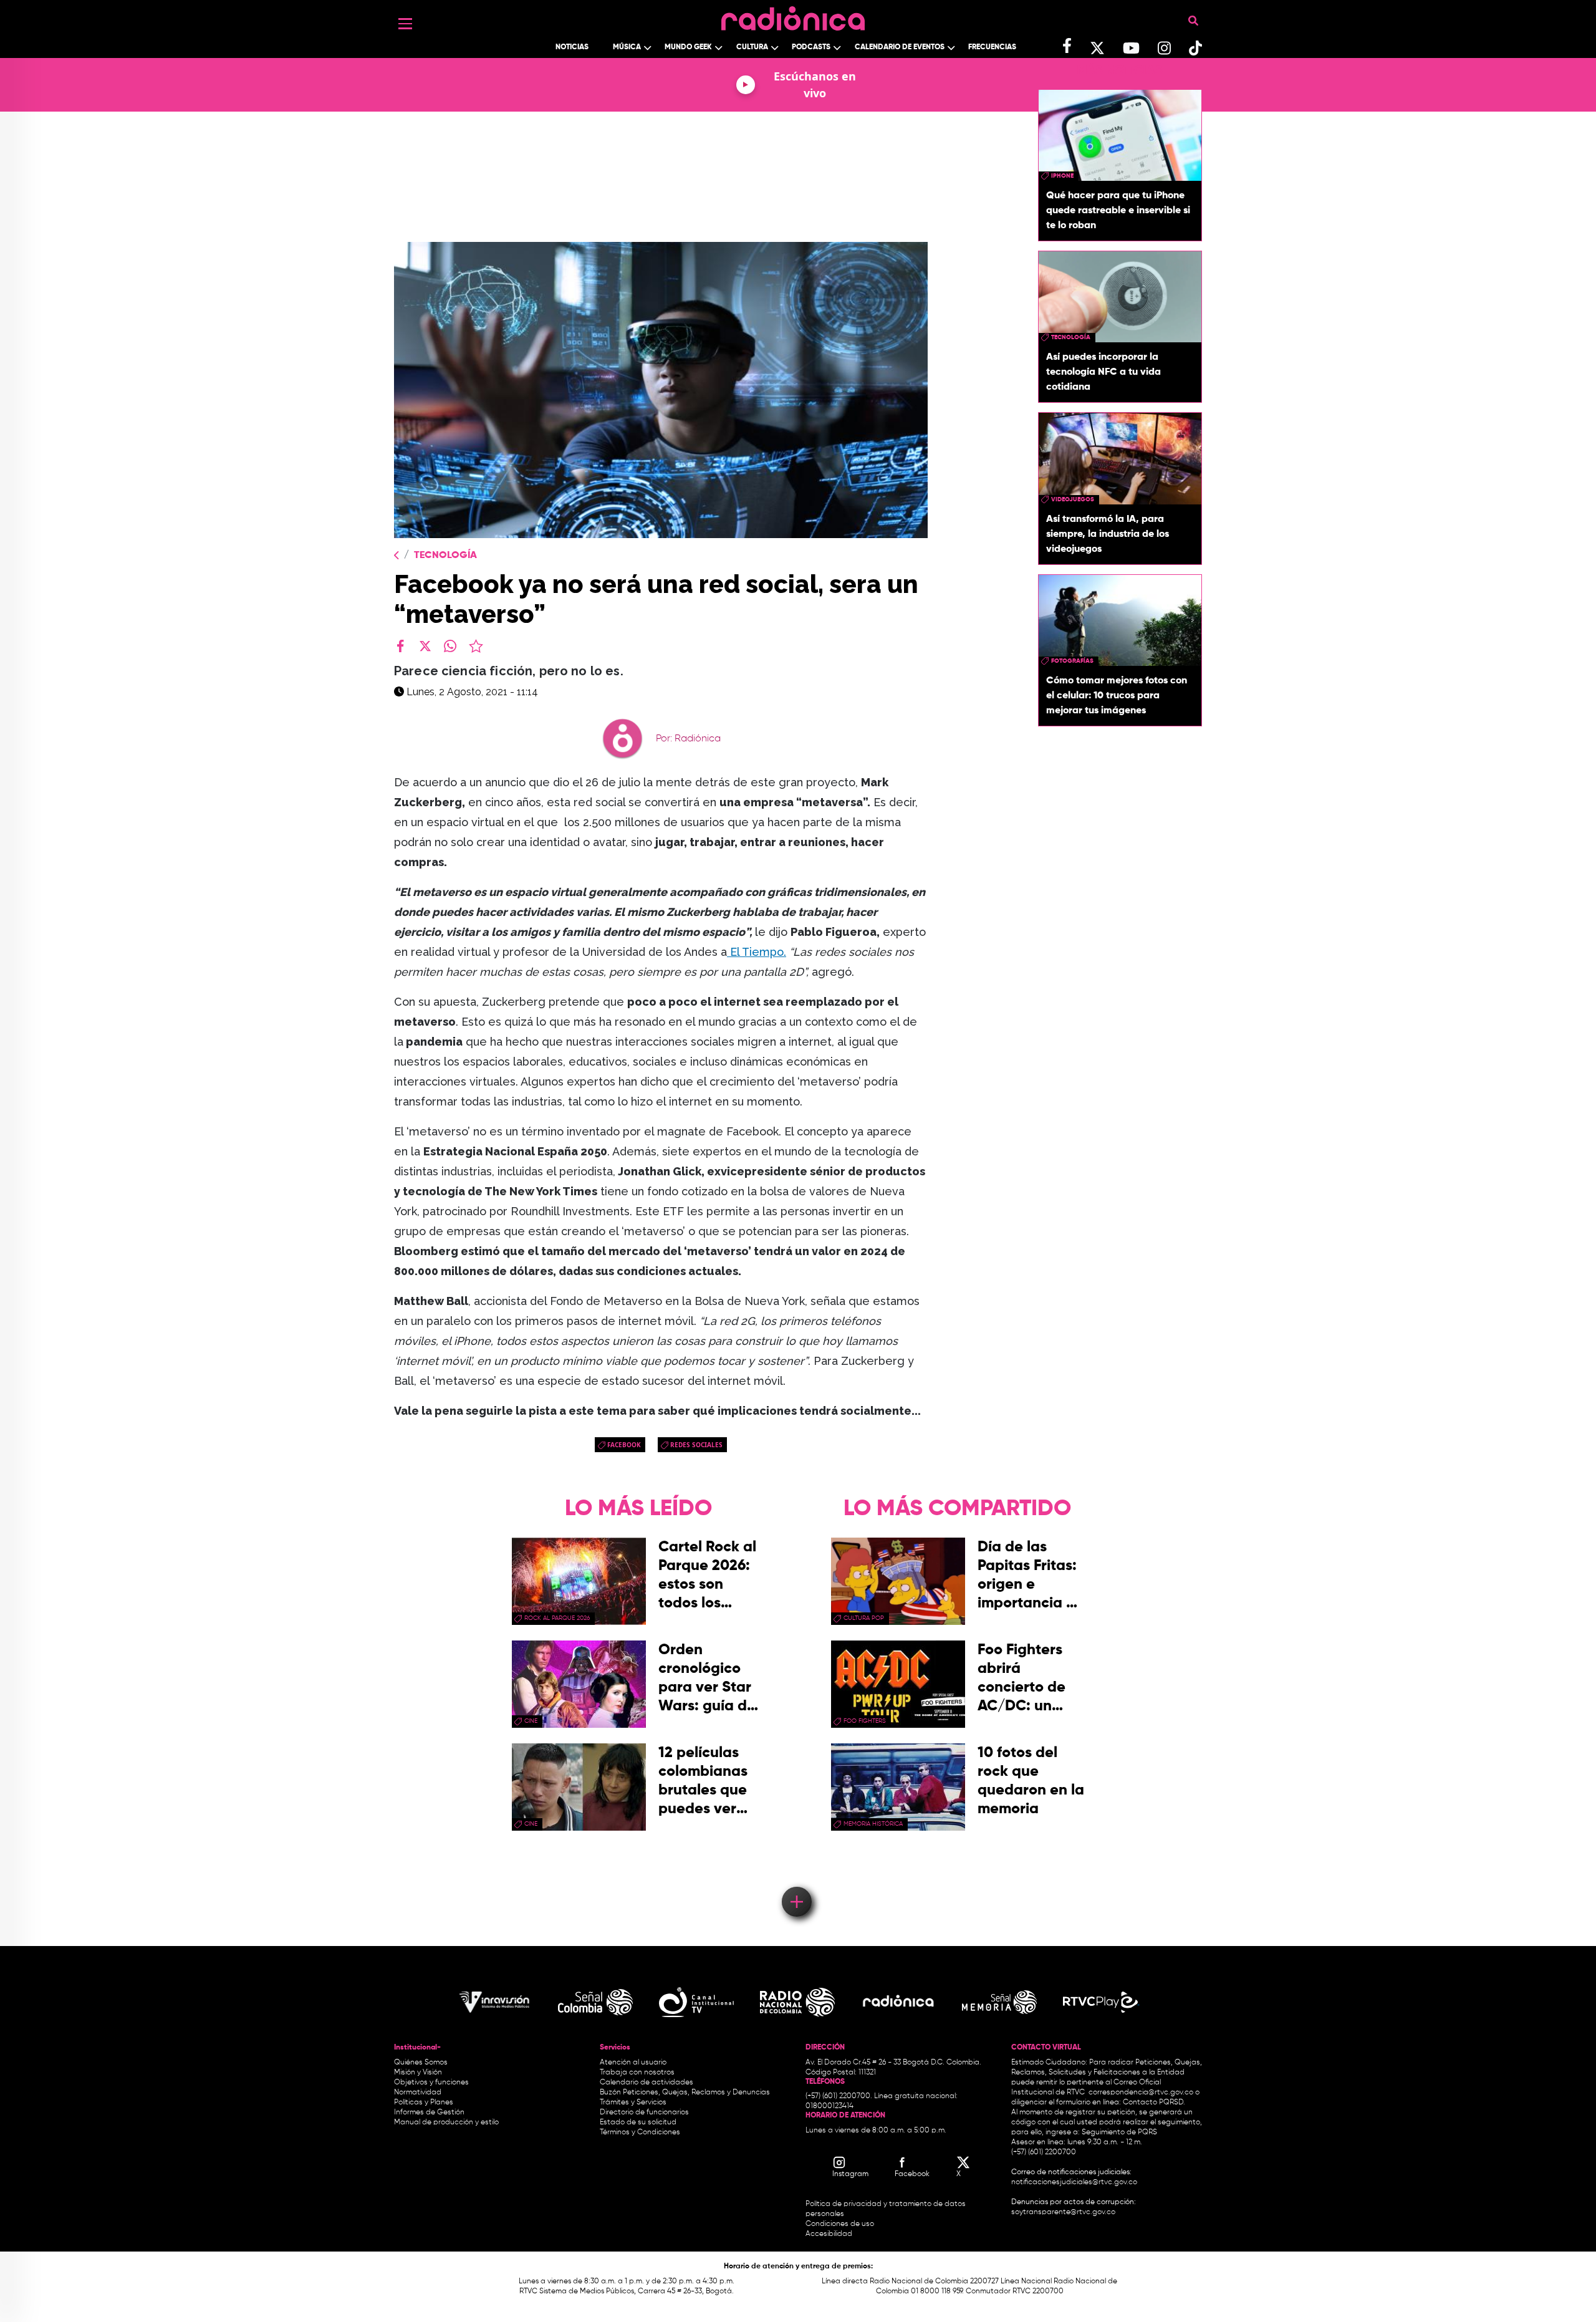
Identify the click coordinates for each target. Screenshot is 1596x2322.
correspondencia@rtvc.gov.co (1141, 2093)
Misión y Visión (418, 2073)
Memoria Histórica (873, 1824)
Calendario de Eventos (900, 47)
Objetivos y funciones (431, 2083)
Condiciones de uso (840, 2224)
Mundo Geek (688, 47)
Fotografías (1072, 661)
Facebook (624, 1445)
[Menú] (405, 24)
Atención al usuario (633, 2063)
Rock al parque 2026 (557, 1618)
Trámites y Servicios (633, 2103)
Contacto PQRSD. (1154, 2103)
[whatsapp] (450, 646)
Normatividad (418, 2093)
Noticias (572, 47)
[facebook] (400, 646)
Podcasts (811, 47)
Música (627, 47)
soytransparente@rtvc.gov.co (1063, 2212)
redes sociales (696, 1445)
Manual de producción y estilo (446, 2122)
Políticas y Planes (424, 2103)
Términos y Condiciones (640, 2132)
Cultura (752, 47)
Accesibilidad (830, 2234)
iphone (1062, 176)
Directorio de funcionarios (644, 2112)
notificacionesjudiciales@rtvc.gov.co (1074, 2182)
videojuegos (1073, 499)
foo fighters (865, 1721)
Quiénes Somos (421, 2063)
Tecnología (445, 556)
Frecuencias (992, 47)
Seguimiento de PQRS (1119, 2132)
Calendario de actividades (647, 2083)
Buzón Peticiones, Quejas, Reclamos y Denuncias (685, 2093)
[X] (425, 646)
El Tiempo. (757, 952)
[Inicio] (793, 15)
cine (531, 1721)
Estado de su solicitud (638, 2122)
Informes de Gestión (429, 2112)
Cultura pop (864, 1618)
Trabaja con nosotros (637, 2073)
